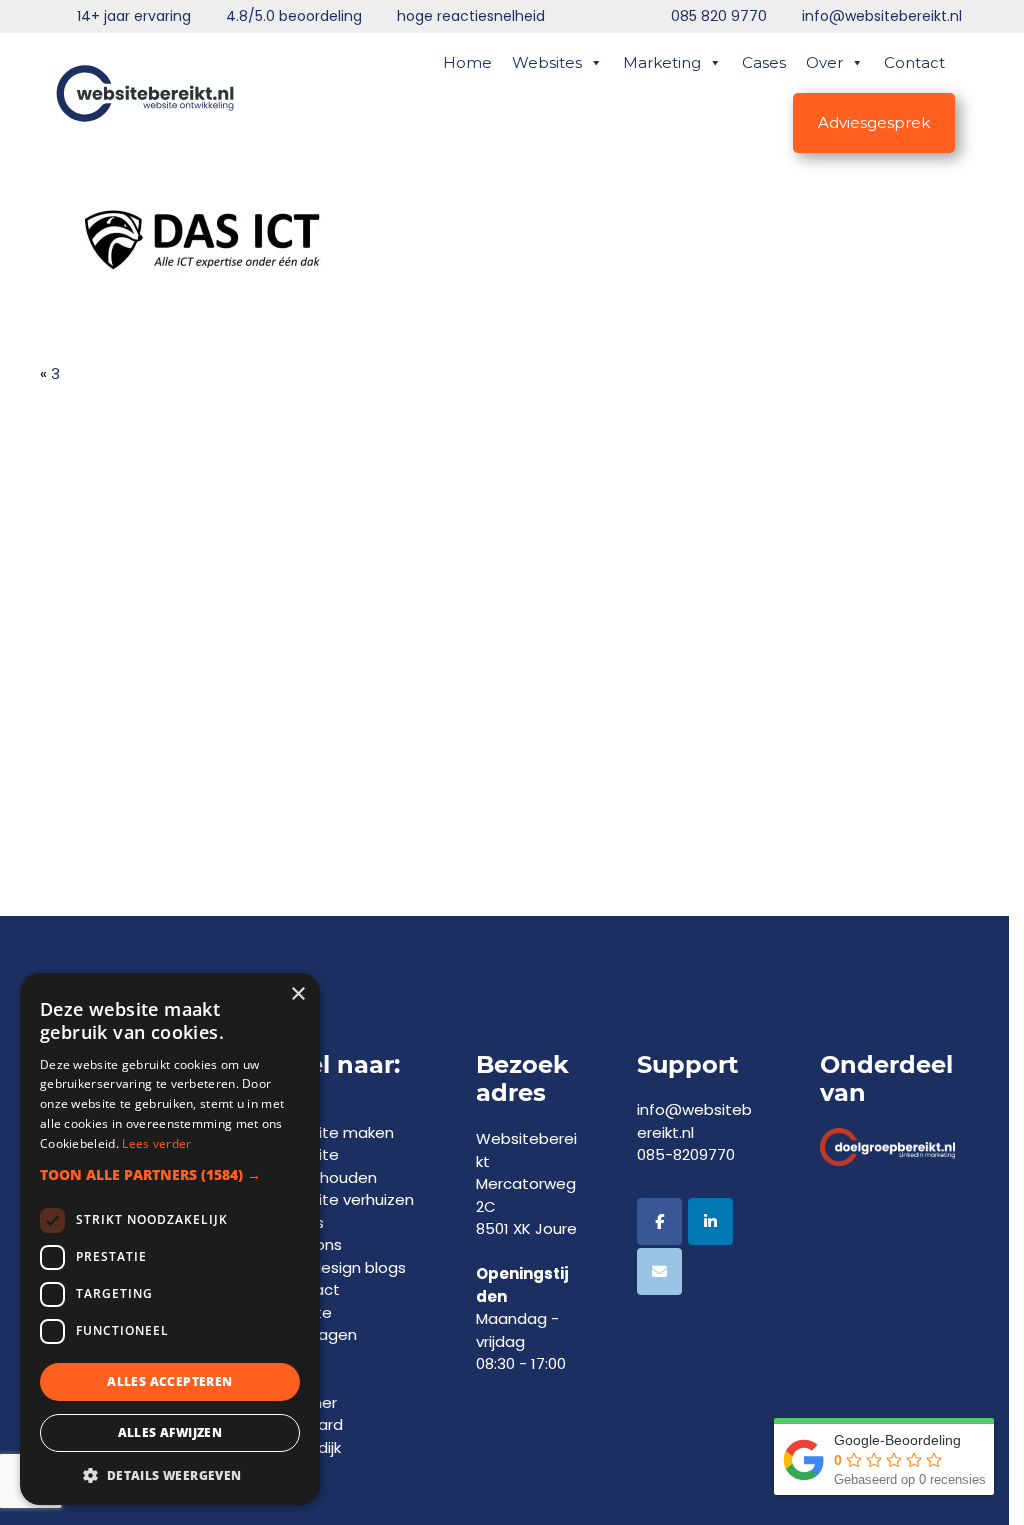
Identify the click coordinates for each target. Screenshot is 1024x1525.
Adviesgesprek (874, 122)
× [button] (297, 994)
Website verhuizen (345, 1199)
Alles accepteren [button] (169, 1381)
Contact (914, 62)
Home (467, 62)
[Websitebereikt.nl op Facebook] (659, 1221)
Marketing (662, 62)
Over (824, 62)
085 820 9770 (719, 16)
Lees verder (156, 1143)
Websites (547, 62)
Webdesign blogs (341, 1267)
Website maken (335, 1132)
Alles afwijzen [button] (170, 1432)
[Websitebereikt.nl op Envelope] (659, 1271)
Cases (764, 62)
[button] (170, 1174)
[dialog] (170, 1239)
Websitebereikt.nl (145, 85)
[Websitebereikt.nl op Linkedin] (710, 1221)
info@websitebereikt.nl (882, 16)
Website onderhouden (326, 1166)
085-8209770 (686, 1154)
